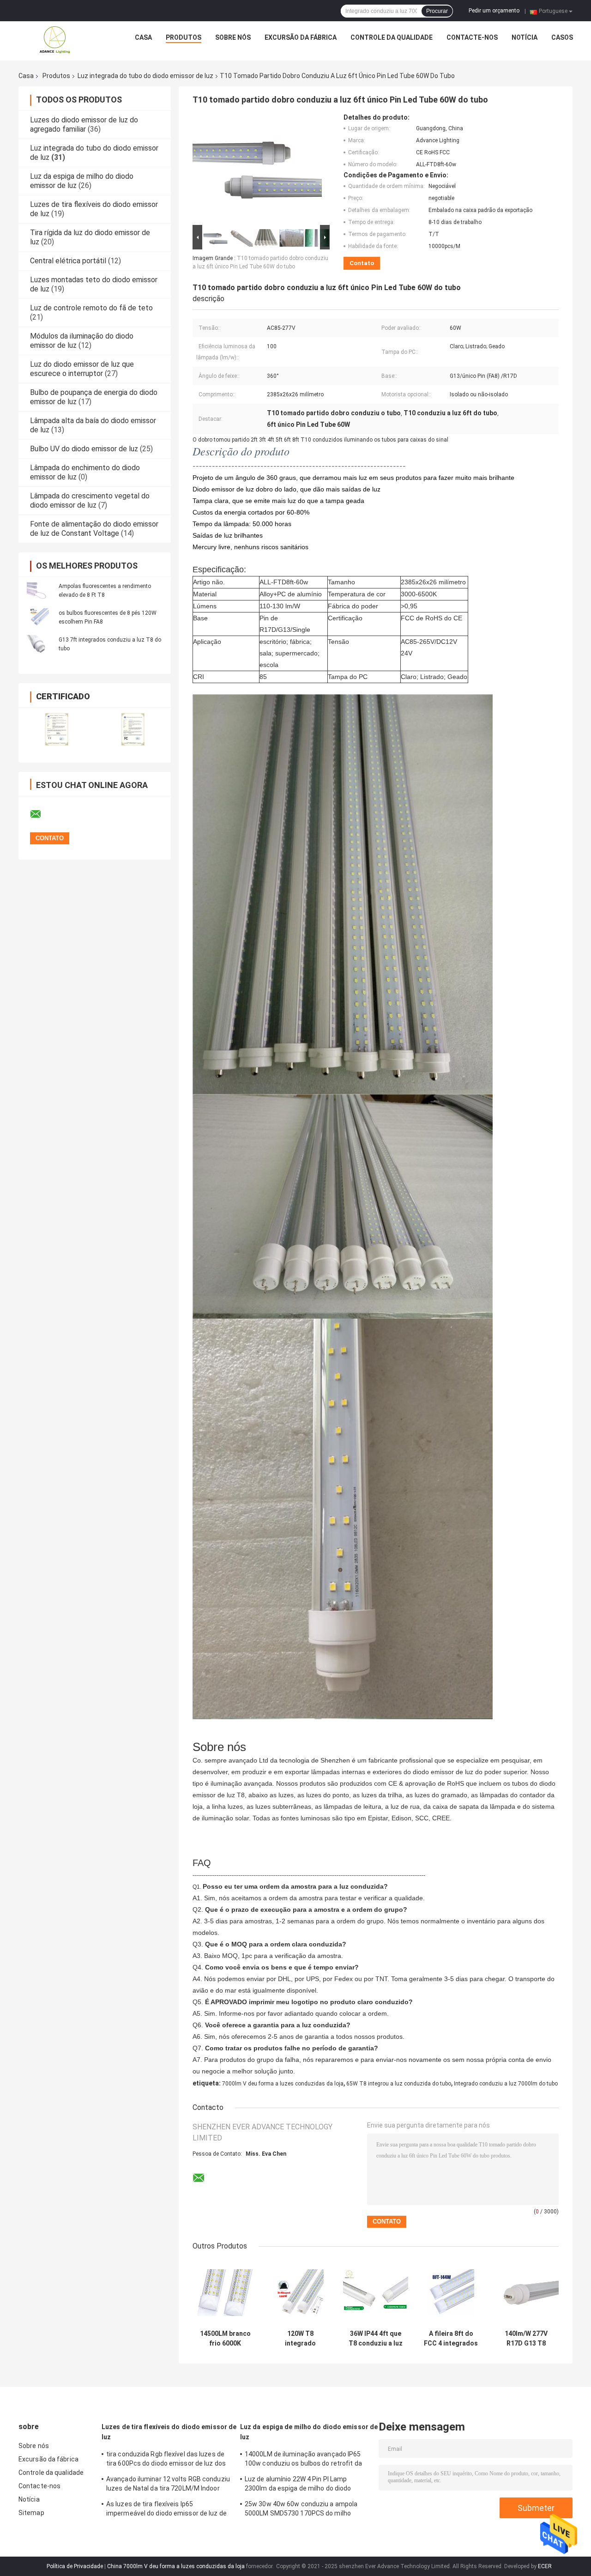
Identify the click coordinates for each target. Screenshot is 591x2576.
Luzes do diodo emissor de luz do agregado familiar (84, 124)
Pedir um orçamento (494, 11)
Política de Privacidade (75, 2566)
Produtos (184, 37)
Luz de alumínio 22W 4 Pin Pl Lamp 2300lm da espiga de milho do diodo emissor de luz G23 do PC (298, 2485)
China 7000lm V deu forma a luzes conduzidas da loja (176, 2566)
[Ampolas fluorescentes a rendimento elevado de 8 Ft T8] (39, 590)
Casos (562, 37)
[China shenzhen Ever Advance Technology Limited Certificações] (57, 729)
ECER (545, 2566)
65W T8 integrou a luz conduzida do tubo (399, 2084)
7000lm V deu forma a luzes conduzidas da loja (283, 2084)
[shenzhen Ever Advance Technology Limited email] (42, 814)
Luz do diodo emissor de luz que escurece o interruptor (82, 369)
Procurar (437, 11)
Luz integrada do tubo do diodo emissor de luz (145, 76)
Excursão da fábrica (301, 37)
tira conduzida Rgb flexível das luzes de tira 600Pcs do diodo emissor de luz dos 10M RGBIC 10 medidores (166, 2460)
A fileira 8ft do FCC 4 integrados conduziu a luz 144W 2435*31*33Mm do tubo (451, 2339)
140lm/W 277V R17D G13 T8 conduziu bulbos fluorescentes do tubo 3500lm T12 (526, 2339)
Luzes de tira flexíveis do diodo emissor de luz (169, 2432)
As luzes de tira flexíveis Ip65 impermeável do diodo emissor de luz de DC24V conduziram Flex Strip (166, 2510)
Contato (362, 263)
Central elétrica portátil (68, 261)
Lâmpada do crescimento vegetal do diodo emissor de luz (90, 500)
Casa (143, 37)
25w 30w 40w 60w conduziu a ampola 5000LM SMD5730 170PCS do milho (301, 2509)
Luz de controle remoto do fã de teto (91, 308)
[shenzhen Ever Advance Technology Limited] (55, 40)
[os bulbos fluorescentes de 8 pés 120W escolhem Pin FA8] (39, 617)
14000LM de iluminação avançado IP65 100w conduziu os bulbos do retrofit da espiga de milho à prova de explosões (303, 2460)
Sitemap (31, 2513)
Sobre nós (233, 37)
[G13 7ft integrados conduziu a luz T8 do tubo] (39, 644)
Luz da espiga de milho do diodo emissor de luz (309, 2432)
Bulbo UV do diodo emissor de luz (84, 449)
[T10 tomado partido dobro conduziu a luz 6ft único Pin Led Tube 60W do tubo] (257, 168)
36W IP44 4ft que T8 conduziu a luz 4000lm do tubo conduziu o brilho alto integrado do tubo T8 (376, 2339)
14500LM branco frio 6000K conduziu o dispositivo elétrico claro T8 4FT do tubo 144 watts (225, 2339)
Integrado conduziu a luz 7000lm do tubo (506, 2084)
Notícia (525, 37)
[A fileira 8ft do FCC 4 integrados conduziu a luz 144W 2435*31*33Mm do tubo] (451, 2293)
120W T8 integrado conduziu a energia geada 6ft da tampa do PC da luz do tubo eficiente (300, 2339)
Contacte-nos (472, 37)
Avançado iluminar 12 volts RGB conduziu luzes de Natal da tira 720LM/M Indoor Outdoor (168, 2485)
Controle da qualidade (392, 37)
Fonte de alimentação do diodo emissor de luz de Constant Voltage (94, 529)
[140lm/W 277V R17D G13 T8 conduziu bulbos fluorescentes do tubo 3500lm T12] (526, 2293)
